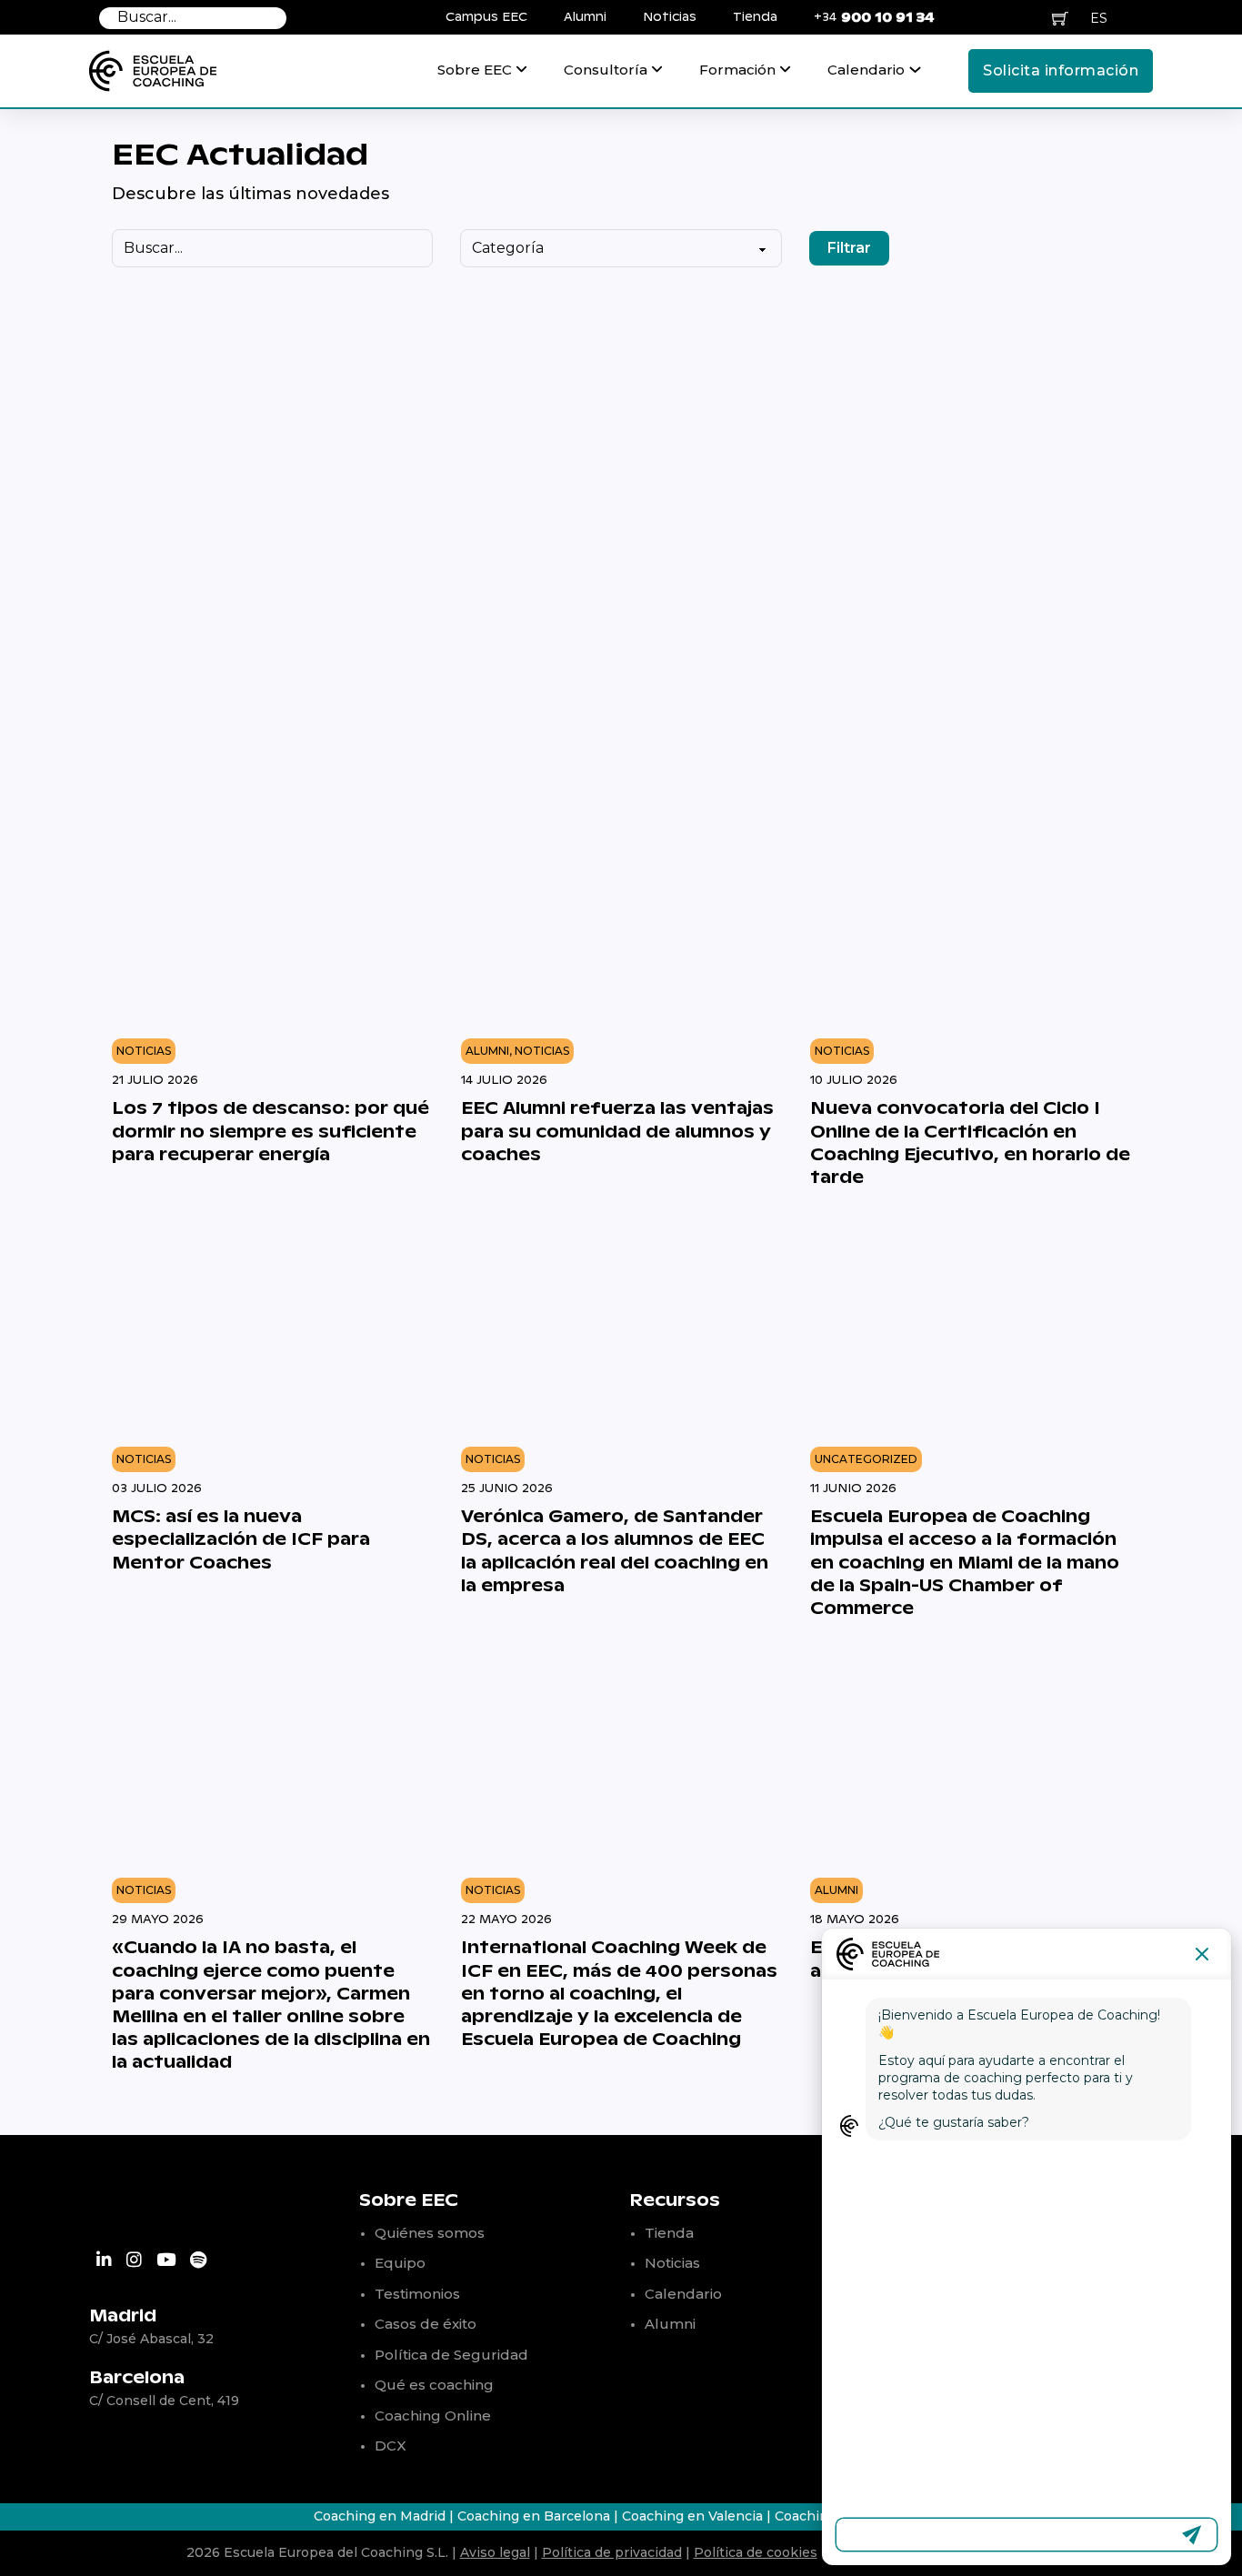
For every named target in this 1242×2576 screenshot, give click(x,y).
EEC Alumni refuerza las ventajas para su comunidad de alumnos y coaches (617, 1132)
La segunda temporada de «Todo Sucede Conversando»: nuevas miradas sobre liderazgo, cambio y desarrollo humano (838, 671)
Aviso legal (495, 2552)
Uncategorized (866, 1459)
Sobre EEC (475, 70)
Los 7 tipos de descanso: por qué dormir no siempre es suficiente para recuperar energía (270, 1132)
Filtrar (849, 248)
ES (1099, 18)
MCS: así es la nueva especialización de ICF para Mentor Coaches (241, 1540)
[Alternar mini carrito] (1060, 18)
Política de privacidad (612, 2552)
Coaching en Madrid (380, 2516)
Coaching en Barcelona (534, 2516)
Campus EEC (486, 18)
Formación (737, 70)
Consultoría (606, 70)
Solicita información (1061, 70)
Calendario (866, 70)
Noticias (670, 18)
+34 (874, 18)
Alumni (585, 18)
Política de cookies (756, 2552)
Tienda (755, 18)
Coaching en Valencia (694, 2516)
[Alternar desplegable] (521, 78)
